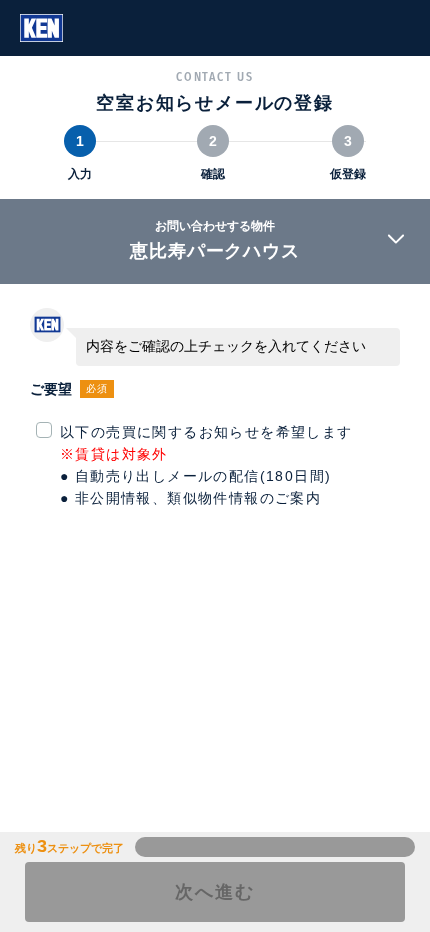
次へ (215, 892)
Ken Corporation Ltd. (41, 28)
